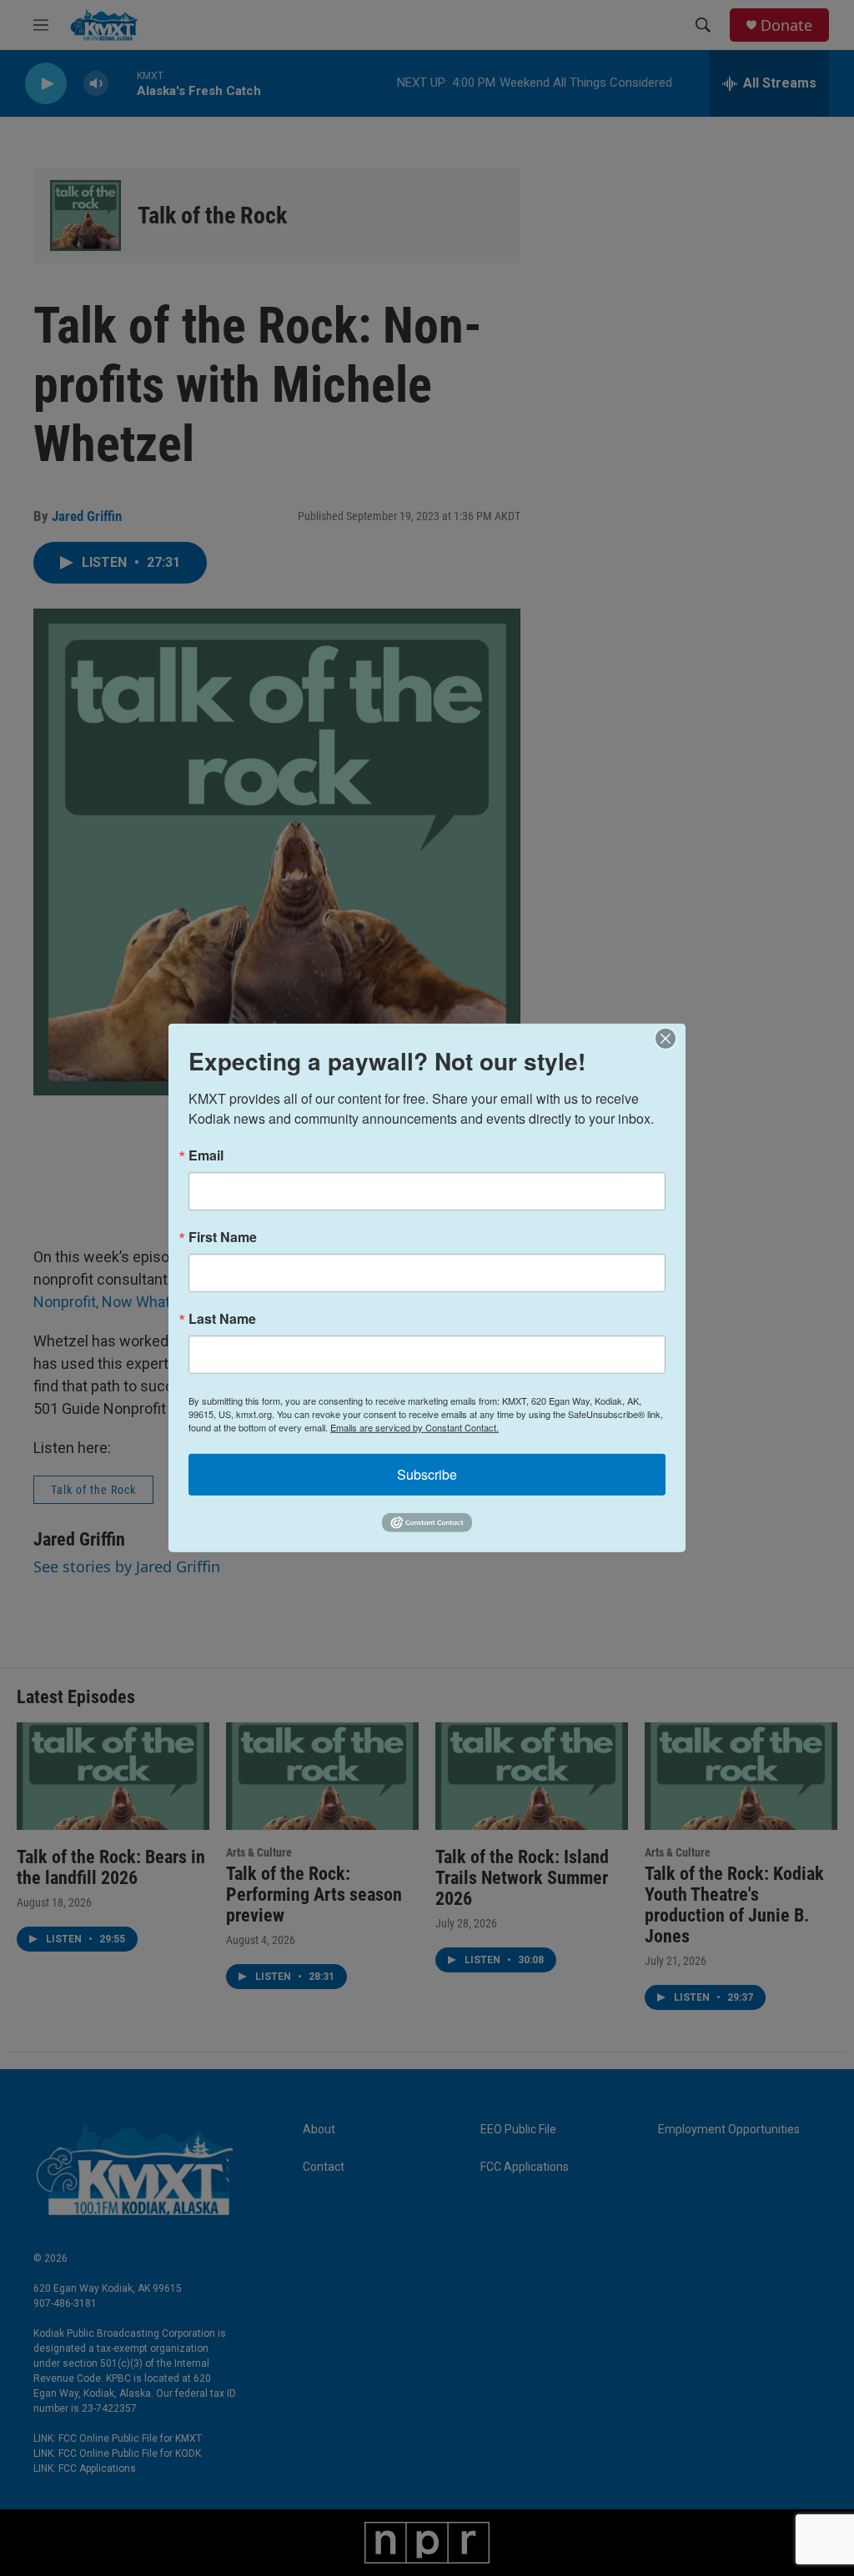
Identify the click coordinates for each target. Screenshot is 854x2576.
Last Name (222, 1319)
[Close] (671, 1039)
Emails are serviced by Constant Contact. (414, 1427)
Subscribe (427, 1474)
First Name (223, 1237)
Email (206, 1155)
